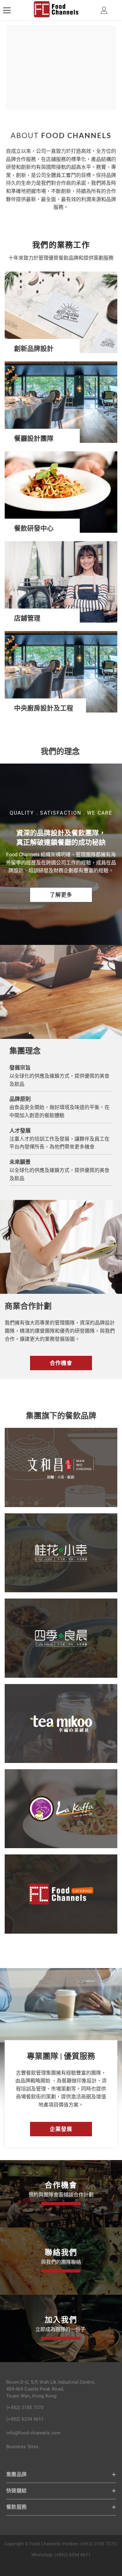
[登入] (104, 10)
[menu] (7, 10)
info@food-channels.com (34, 2433)
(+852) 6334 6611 (25, 2419)
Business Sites (22, 2447)
